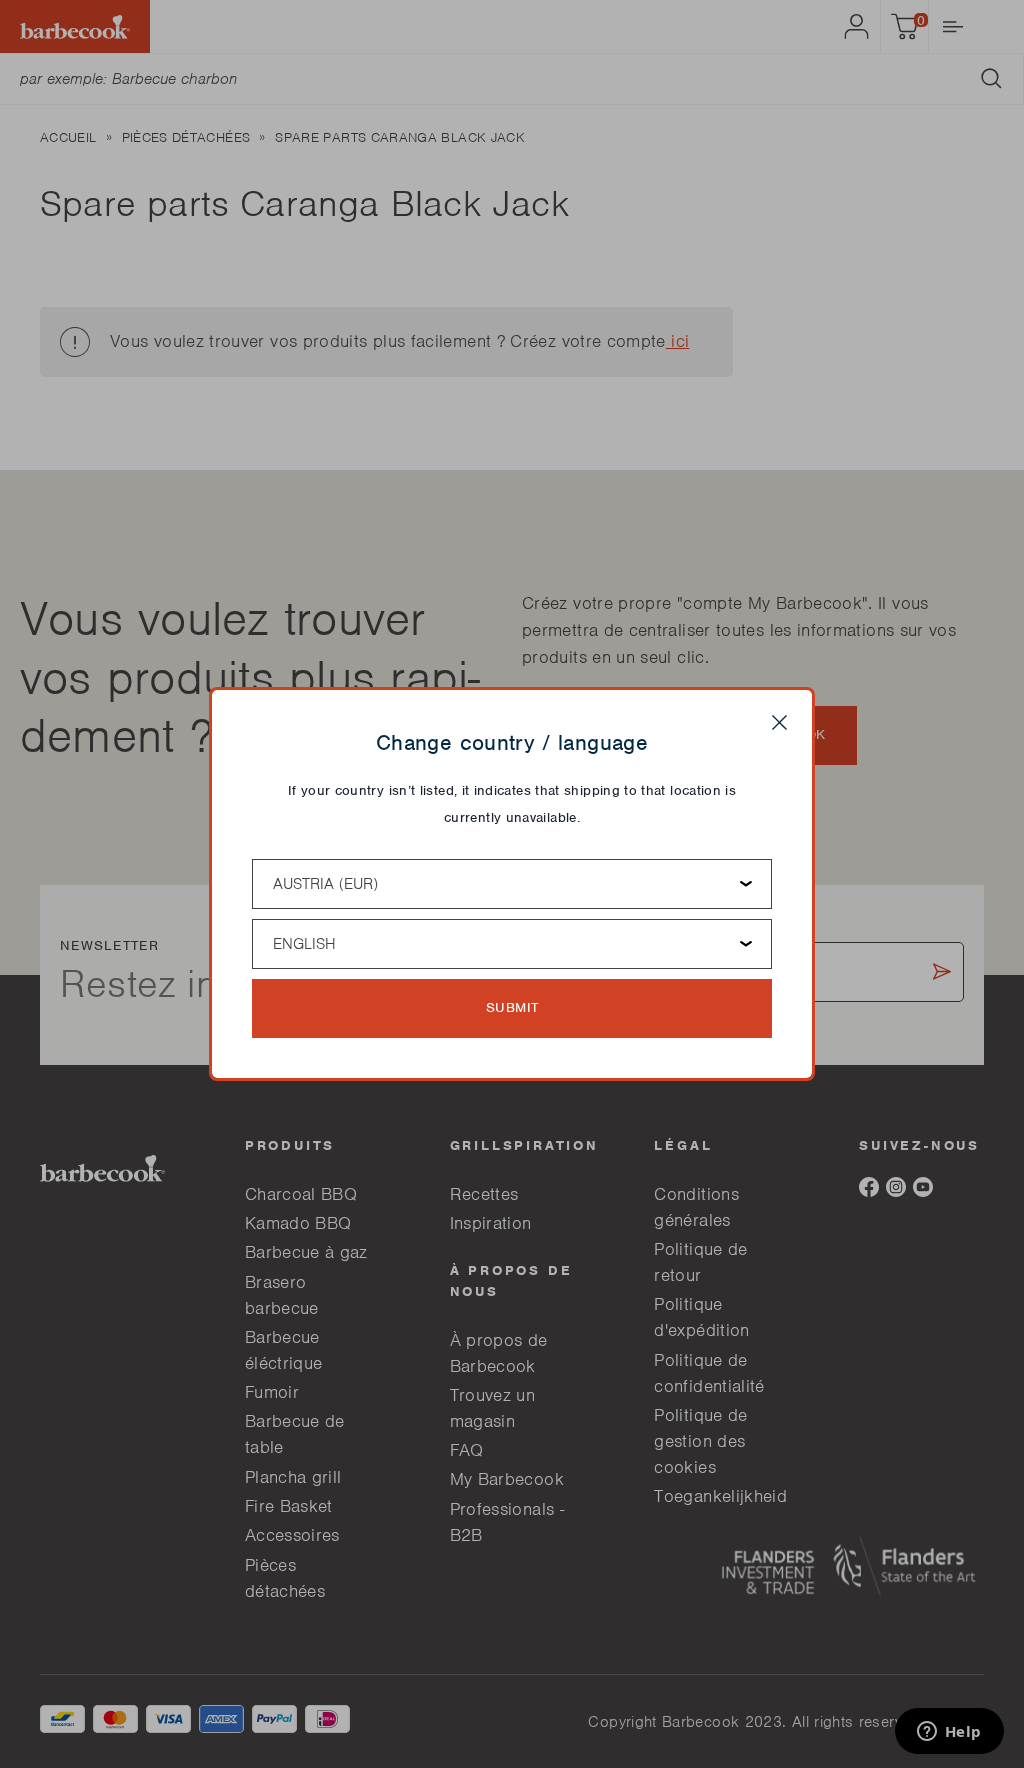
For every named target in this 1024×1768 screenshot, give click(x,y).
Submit (512, 1007)
